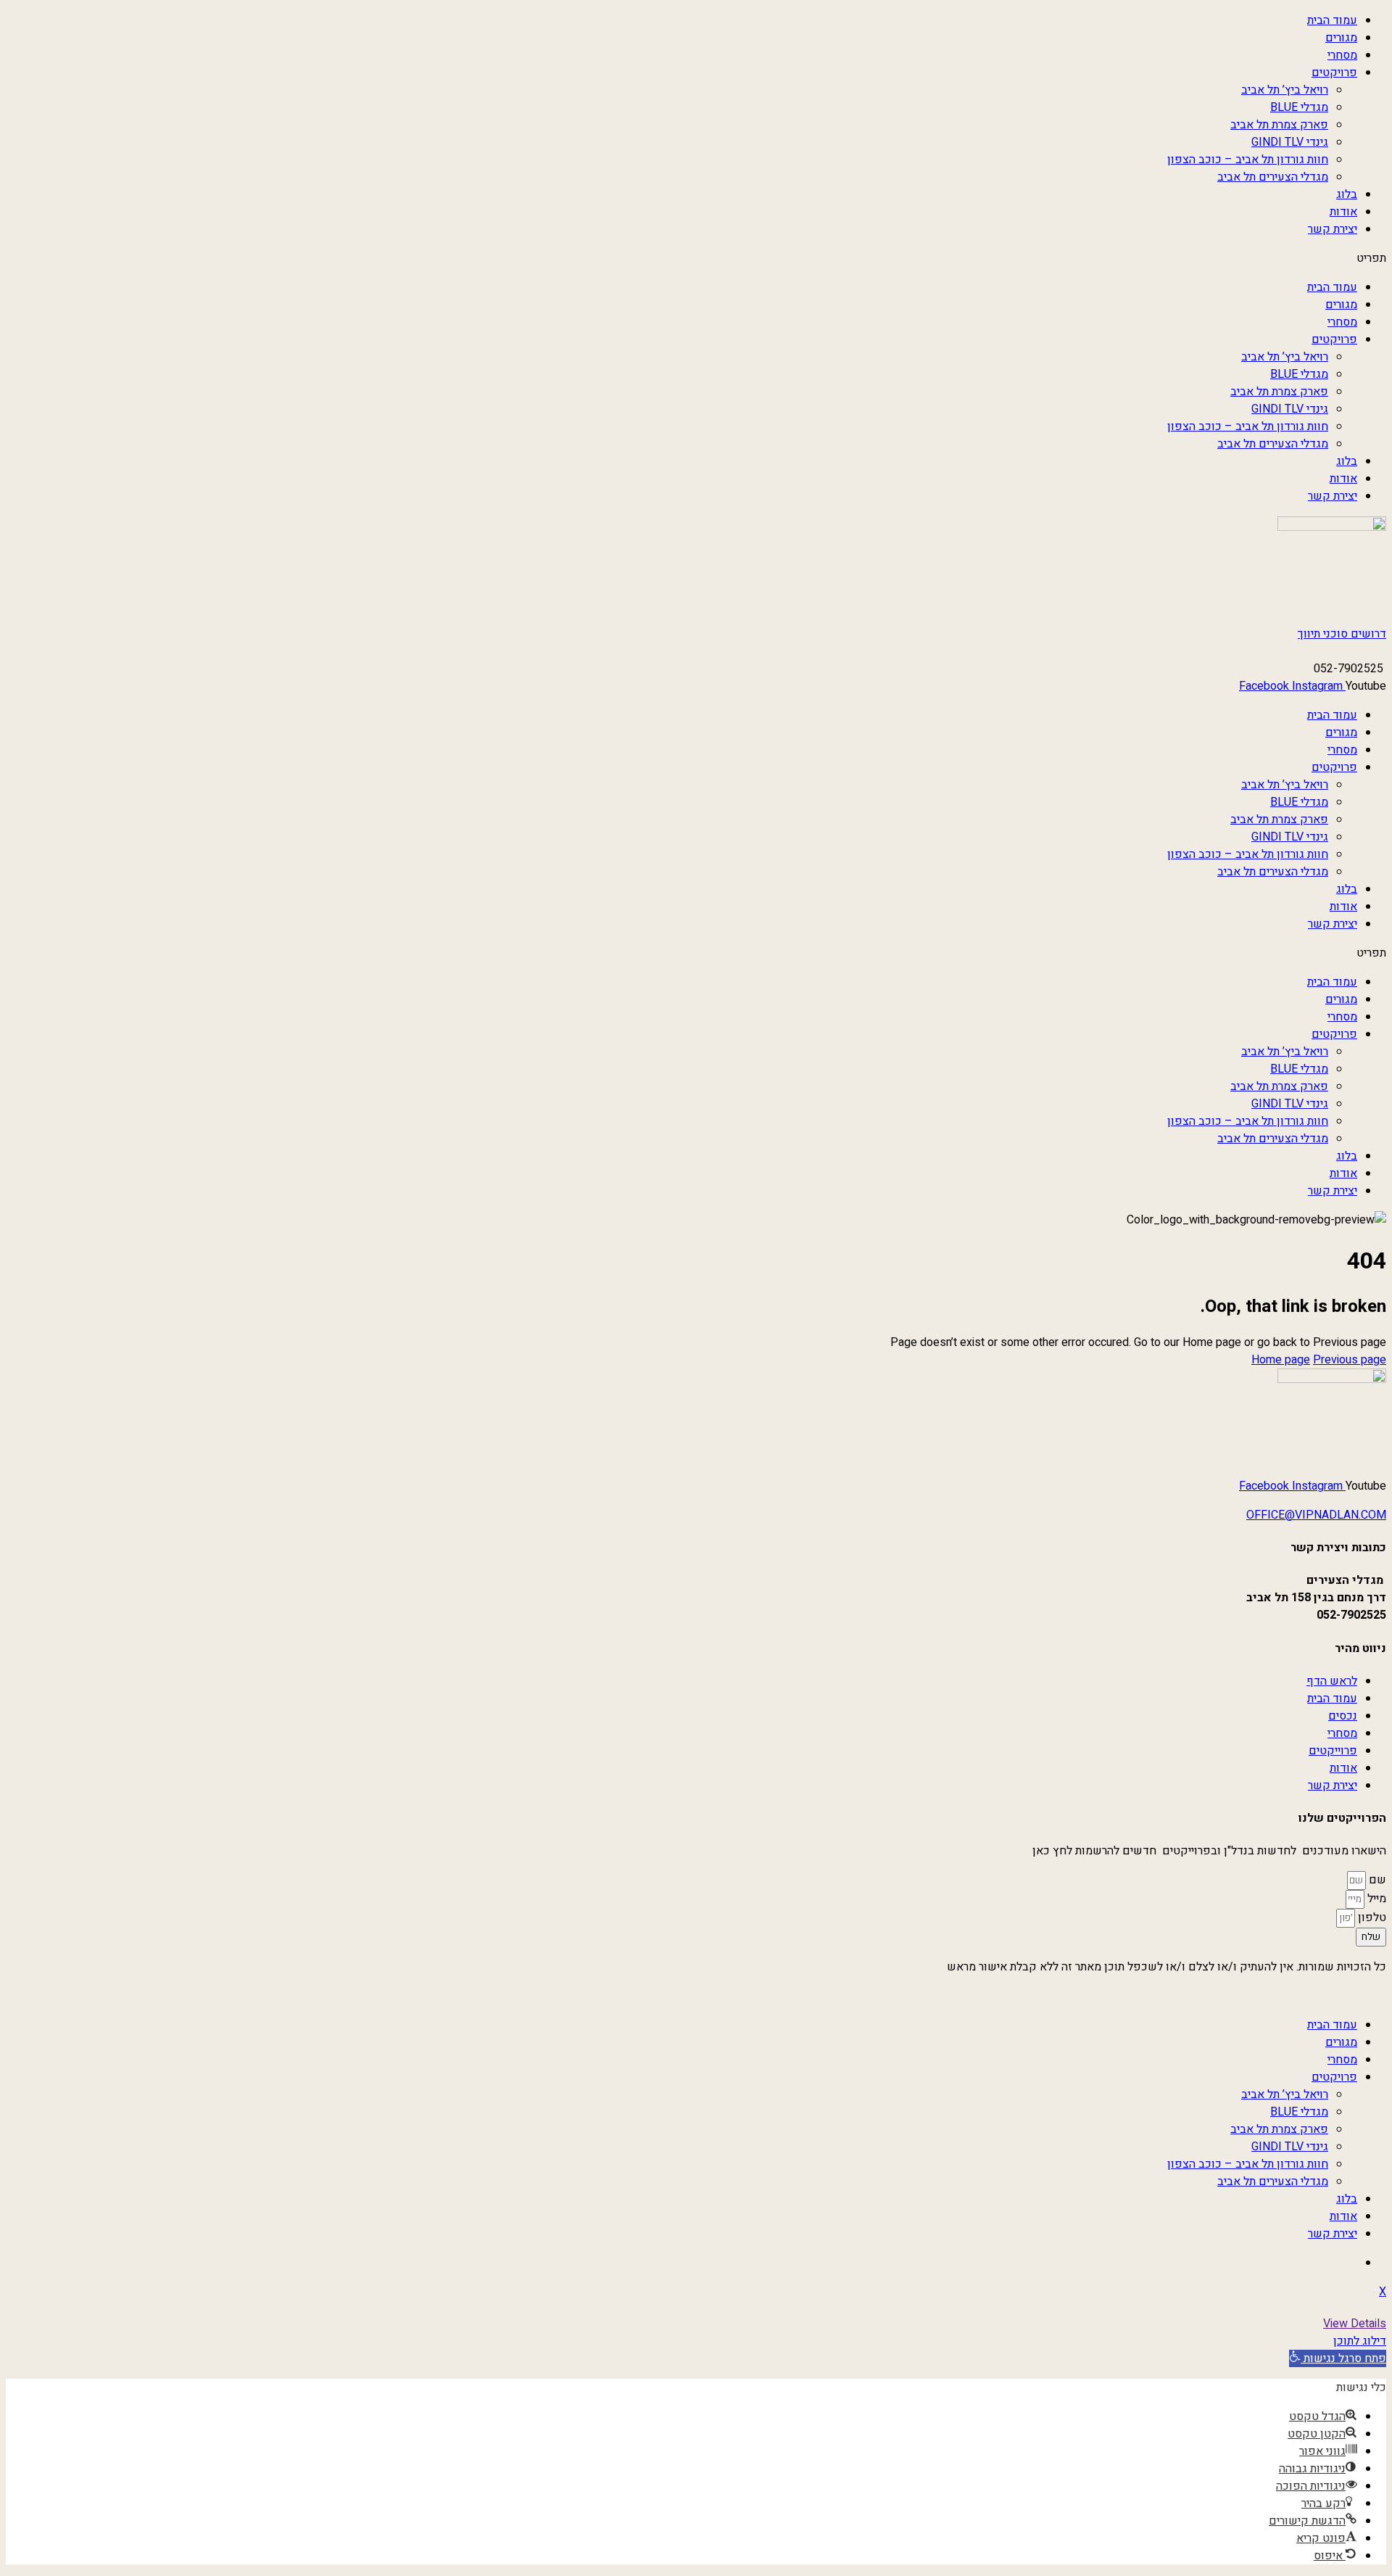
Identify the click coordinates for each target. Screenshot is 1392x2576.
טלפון (1371, 1917)
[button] (696, 258)
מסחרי (1342, 55)
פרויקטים (1334, 73)
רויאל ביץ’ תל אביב (1285, 90)
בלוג (1347, 194)
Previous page (1350, 1360)
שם (1376, 1880)
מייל (1375, 1899)
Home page (1281, 1360)
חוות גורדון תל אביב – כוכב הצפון (1248, 160)
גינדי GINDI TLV (1290, 142)
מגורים (1341, 38)
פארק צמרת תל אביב (1279, 125)
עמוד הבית (1332, 20)
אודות (1343, 212)
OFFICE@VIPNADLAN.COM (1316, 1515)
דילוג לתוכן (1360, 2341)
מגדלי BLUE (1299, 107)
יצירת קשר (1333, 229)
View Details (1355, 2324)
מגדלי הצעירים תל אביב (1273, 177)
